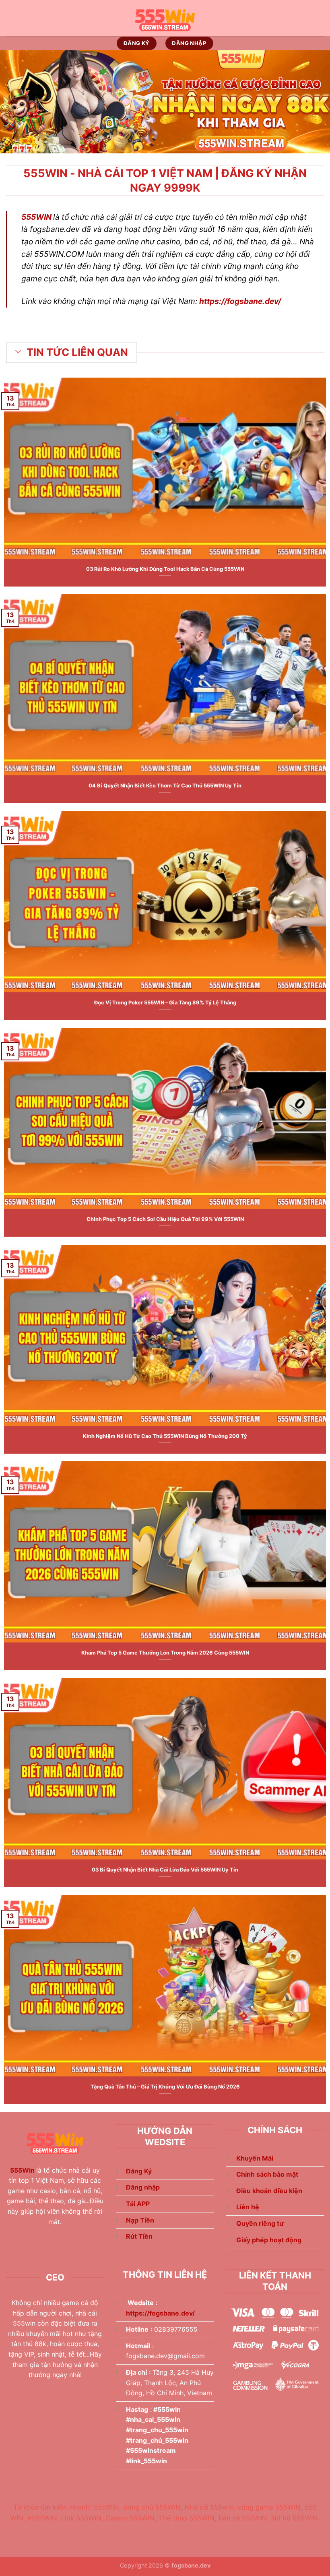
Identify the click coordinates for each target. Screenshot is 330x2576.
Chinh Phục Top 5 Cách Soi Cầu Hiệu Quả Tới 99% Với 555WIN (165, 1219)
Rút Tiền (139, 2236)
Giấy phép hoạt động (269, 2240)
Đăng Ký (139, 2171)
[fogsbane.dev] (165, 18)
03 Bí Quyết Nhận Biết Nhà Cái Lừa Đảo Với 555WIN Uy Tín (165, 1870)
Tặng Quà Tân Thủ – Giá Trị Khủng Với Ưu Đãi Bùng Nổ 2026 (165, 2087)
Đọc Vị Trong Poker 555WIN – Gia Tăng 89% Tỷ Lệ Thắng (165, 1003)
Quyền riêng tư (260, 2223)
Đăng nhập (143, 2187)
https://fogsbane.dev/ (240, 301)
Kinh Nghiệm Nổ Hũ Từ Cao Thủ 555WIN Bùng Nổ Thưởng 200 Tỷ (165, 1436)
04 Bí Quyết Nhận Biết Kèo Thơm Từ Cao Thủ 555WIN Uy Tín (165, 786)
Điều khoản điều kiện (269, 2191)
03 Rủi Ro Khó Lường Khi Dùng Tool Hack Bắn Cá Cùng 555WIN (165, 569)
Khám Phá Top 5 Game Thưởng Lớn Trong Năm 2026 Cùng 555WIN (165, 1653)
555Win (22, 2170)
